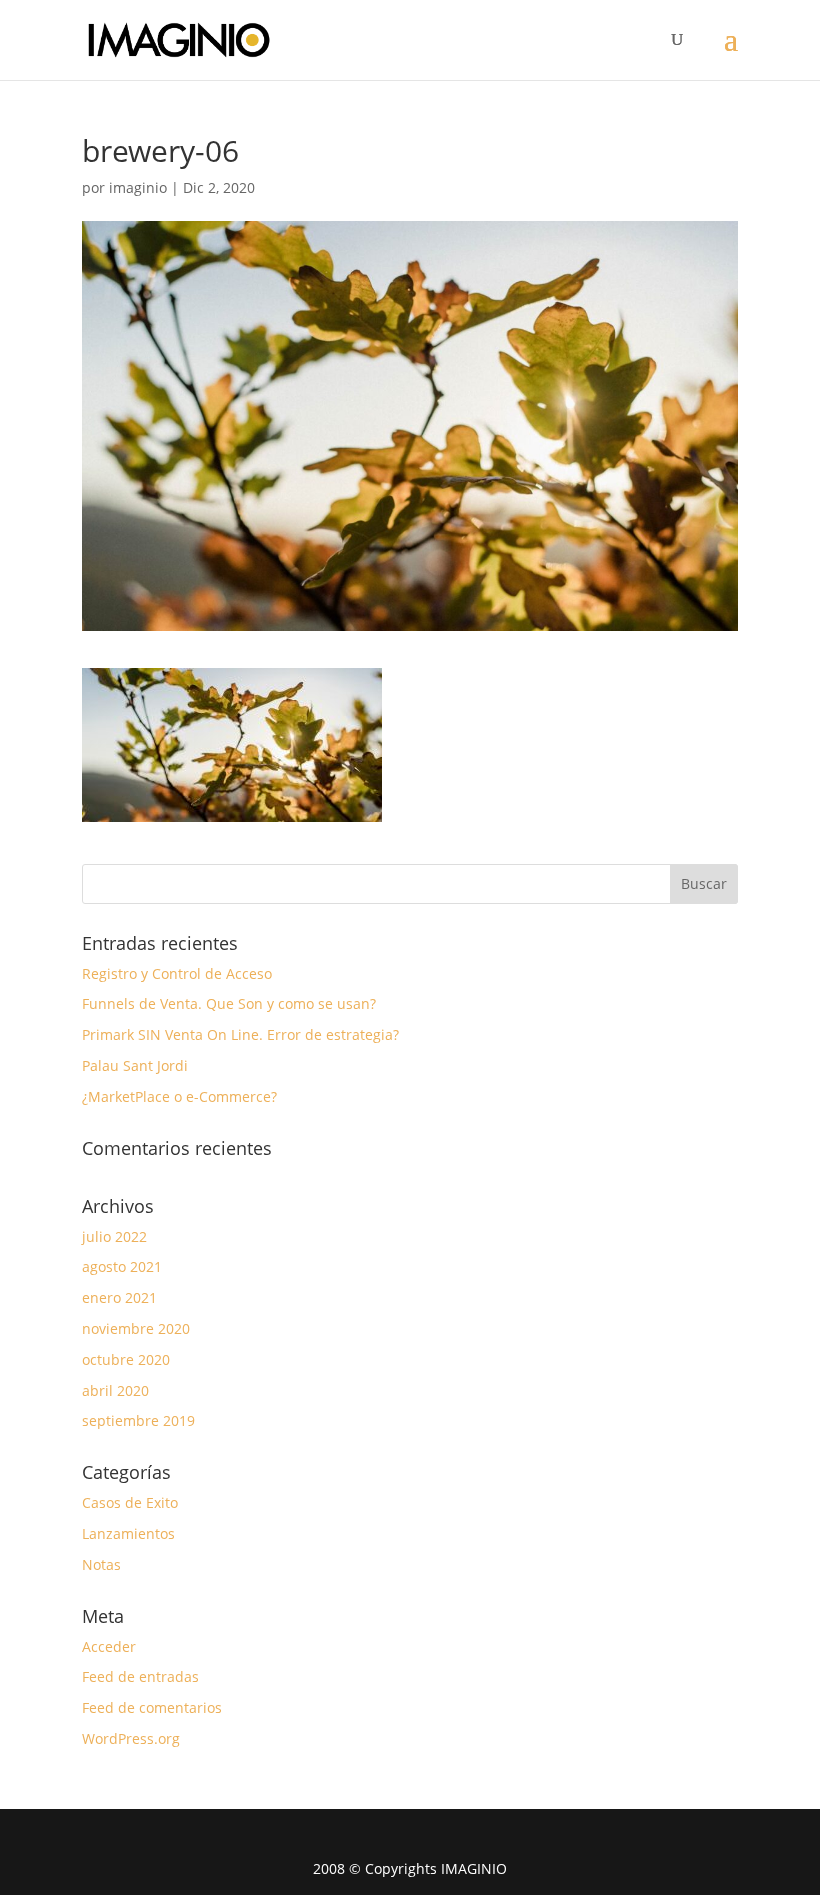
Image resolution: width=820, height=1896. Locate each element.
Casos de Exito (130, 1502)
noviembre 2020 (136, 1328)
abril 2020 (115, 1390)
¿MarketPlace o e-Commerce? (179, 1096)
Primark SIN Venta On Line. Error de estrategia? (240, 1034)
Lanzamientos (128, 1533)
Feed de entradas (140, 1676)
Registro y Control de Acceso (177, 973)
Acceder (109, 1646)
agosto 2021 (122, 1266)
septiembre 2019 (138, 1420)
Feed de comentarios (152, 1707)
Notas (101, 1564)
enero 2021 (119, 1297)
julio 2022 (114, 1236)
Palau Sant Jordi (135, 1065)
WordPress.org (131, 1738)
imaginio (138, 187)
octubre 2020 (126, 1359)
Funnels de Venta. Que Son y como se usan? (229, 1003)
